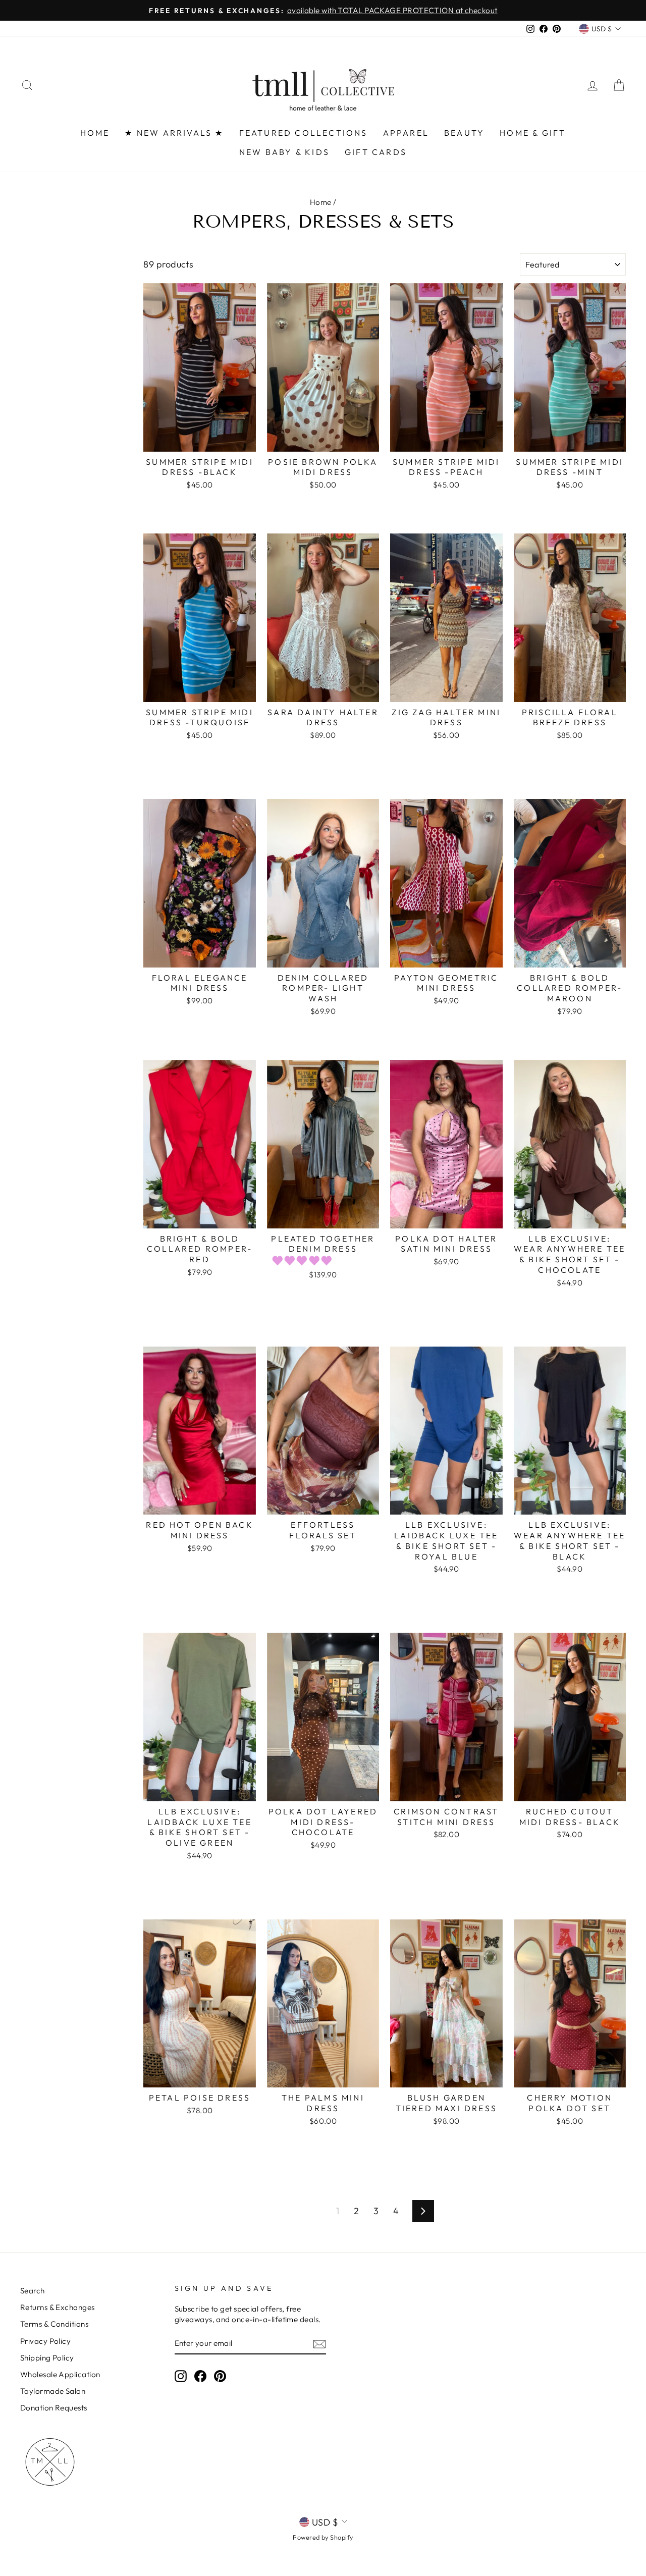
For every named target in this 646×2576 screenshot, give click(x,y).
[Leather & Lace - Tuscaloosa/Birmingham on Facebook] (200, 2376)
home (95, 133)
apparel (406, 133)
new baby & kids (284, 152)
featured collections (304, 133)
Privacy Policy (45, 2341)
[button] (304, 1260)
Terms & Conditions (54, 2324)
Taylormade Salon (53, 2391)
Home (321, 202)
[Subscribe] (319, 2344)
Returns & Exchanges (58, 2307)
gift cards (376, 152)
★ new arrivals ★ (174, 133)
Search (33, 2291)
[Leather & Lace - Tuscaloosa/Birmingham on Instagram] (181, 2376)
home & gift (533, 133)
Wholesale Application (60, 2374)
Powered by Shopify (323, 2537)
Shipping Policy (47, 2358)
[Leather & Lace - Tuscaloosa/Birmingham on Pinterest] (220, 2376)
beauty (464, 133)
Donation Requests (54, 2408)
